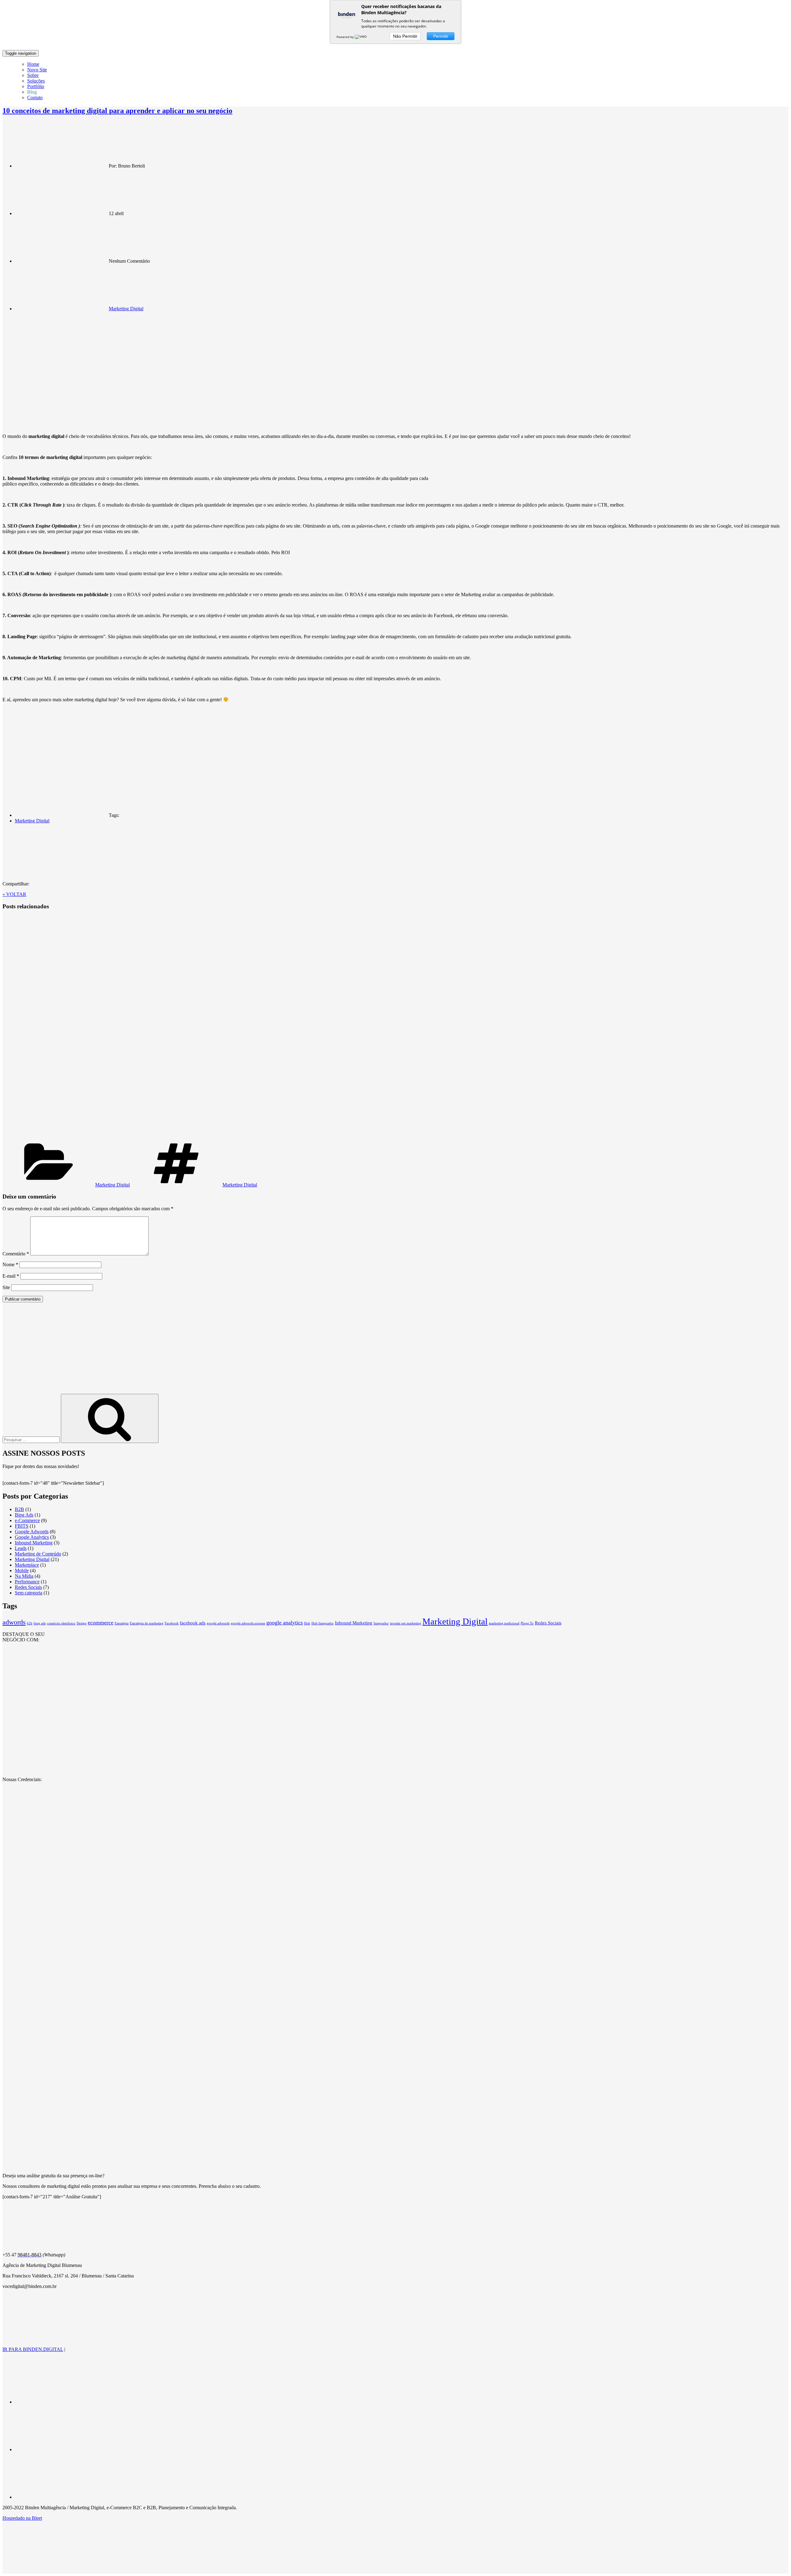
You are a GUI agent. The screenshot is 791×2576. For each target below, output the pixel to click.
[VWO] (361, 37)
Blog (32, 92)
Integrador (381, 1623)
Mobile (22, 1570)
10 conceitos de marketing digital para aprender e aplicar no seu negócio (117, 111)
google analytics (285, 1623)
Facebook (172, 1623)
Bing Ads (24, 1515)
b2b (30, 1623)
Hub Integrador (323, 1623)
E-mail (11, 1276)
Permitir (441, 36)
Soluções (36, 81)
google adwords (218, 1623)
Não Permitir (405, 36)
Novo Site (37, 70)
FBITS (22, 1526)
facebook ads (193, 1623)
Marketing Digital (126, 309)
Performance (27, 1582)
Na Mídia (24, 1576)
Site (6, 1287)
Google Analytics (32, 1537)
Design (82, 1623)
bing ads (40, 1623)
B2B (19, 1509)
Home (33, 64)
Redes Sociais (28, 1587)
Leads (21, 1548)
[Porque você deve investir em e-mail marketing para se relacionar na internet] (118, 1137)
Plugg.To (527, 1623)
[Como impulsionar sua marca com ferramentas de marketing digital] (118, 1025)
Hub (307, 1623)
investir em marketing (406, 1623)
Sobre (33, 75)
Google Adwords (32, 1532)
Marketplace (27, 1565)
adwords (14, 1622)
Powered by (346, 37)
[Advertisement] (395, 1351)
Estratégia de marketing (147, 1623)
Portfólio (36, 86)
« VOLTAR (14, 894)
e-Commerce (27, 1520)
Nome (10, 1265)
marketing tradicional (504, 1623)
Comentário (16, 1254)
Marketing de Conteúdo (38, 1554)
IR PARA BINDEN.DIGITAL (33, 2349)
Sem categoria (29, 1593)
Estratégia (122, 1623)
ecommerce (101, 1623)
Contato (35, 98)
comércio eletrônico (61, 1623)
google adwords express (248, 1623)
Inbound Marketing (34, 1543)
